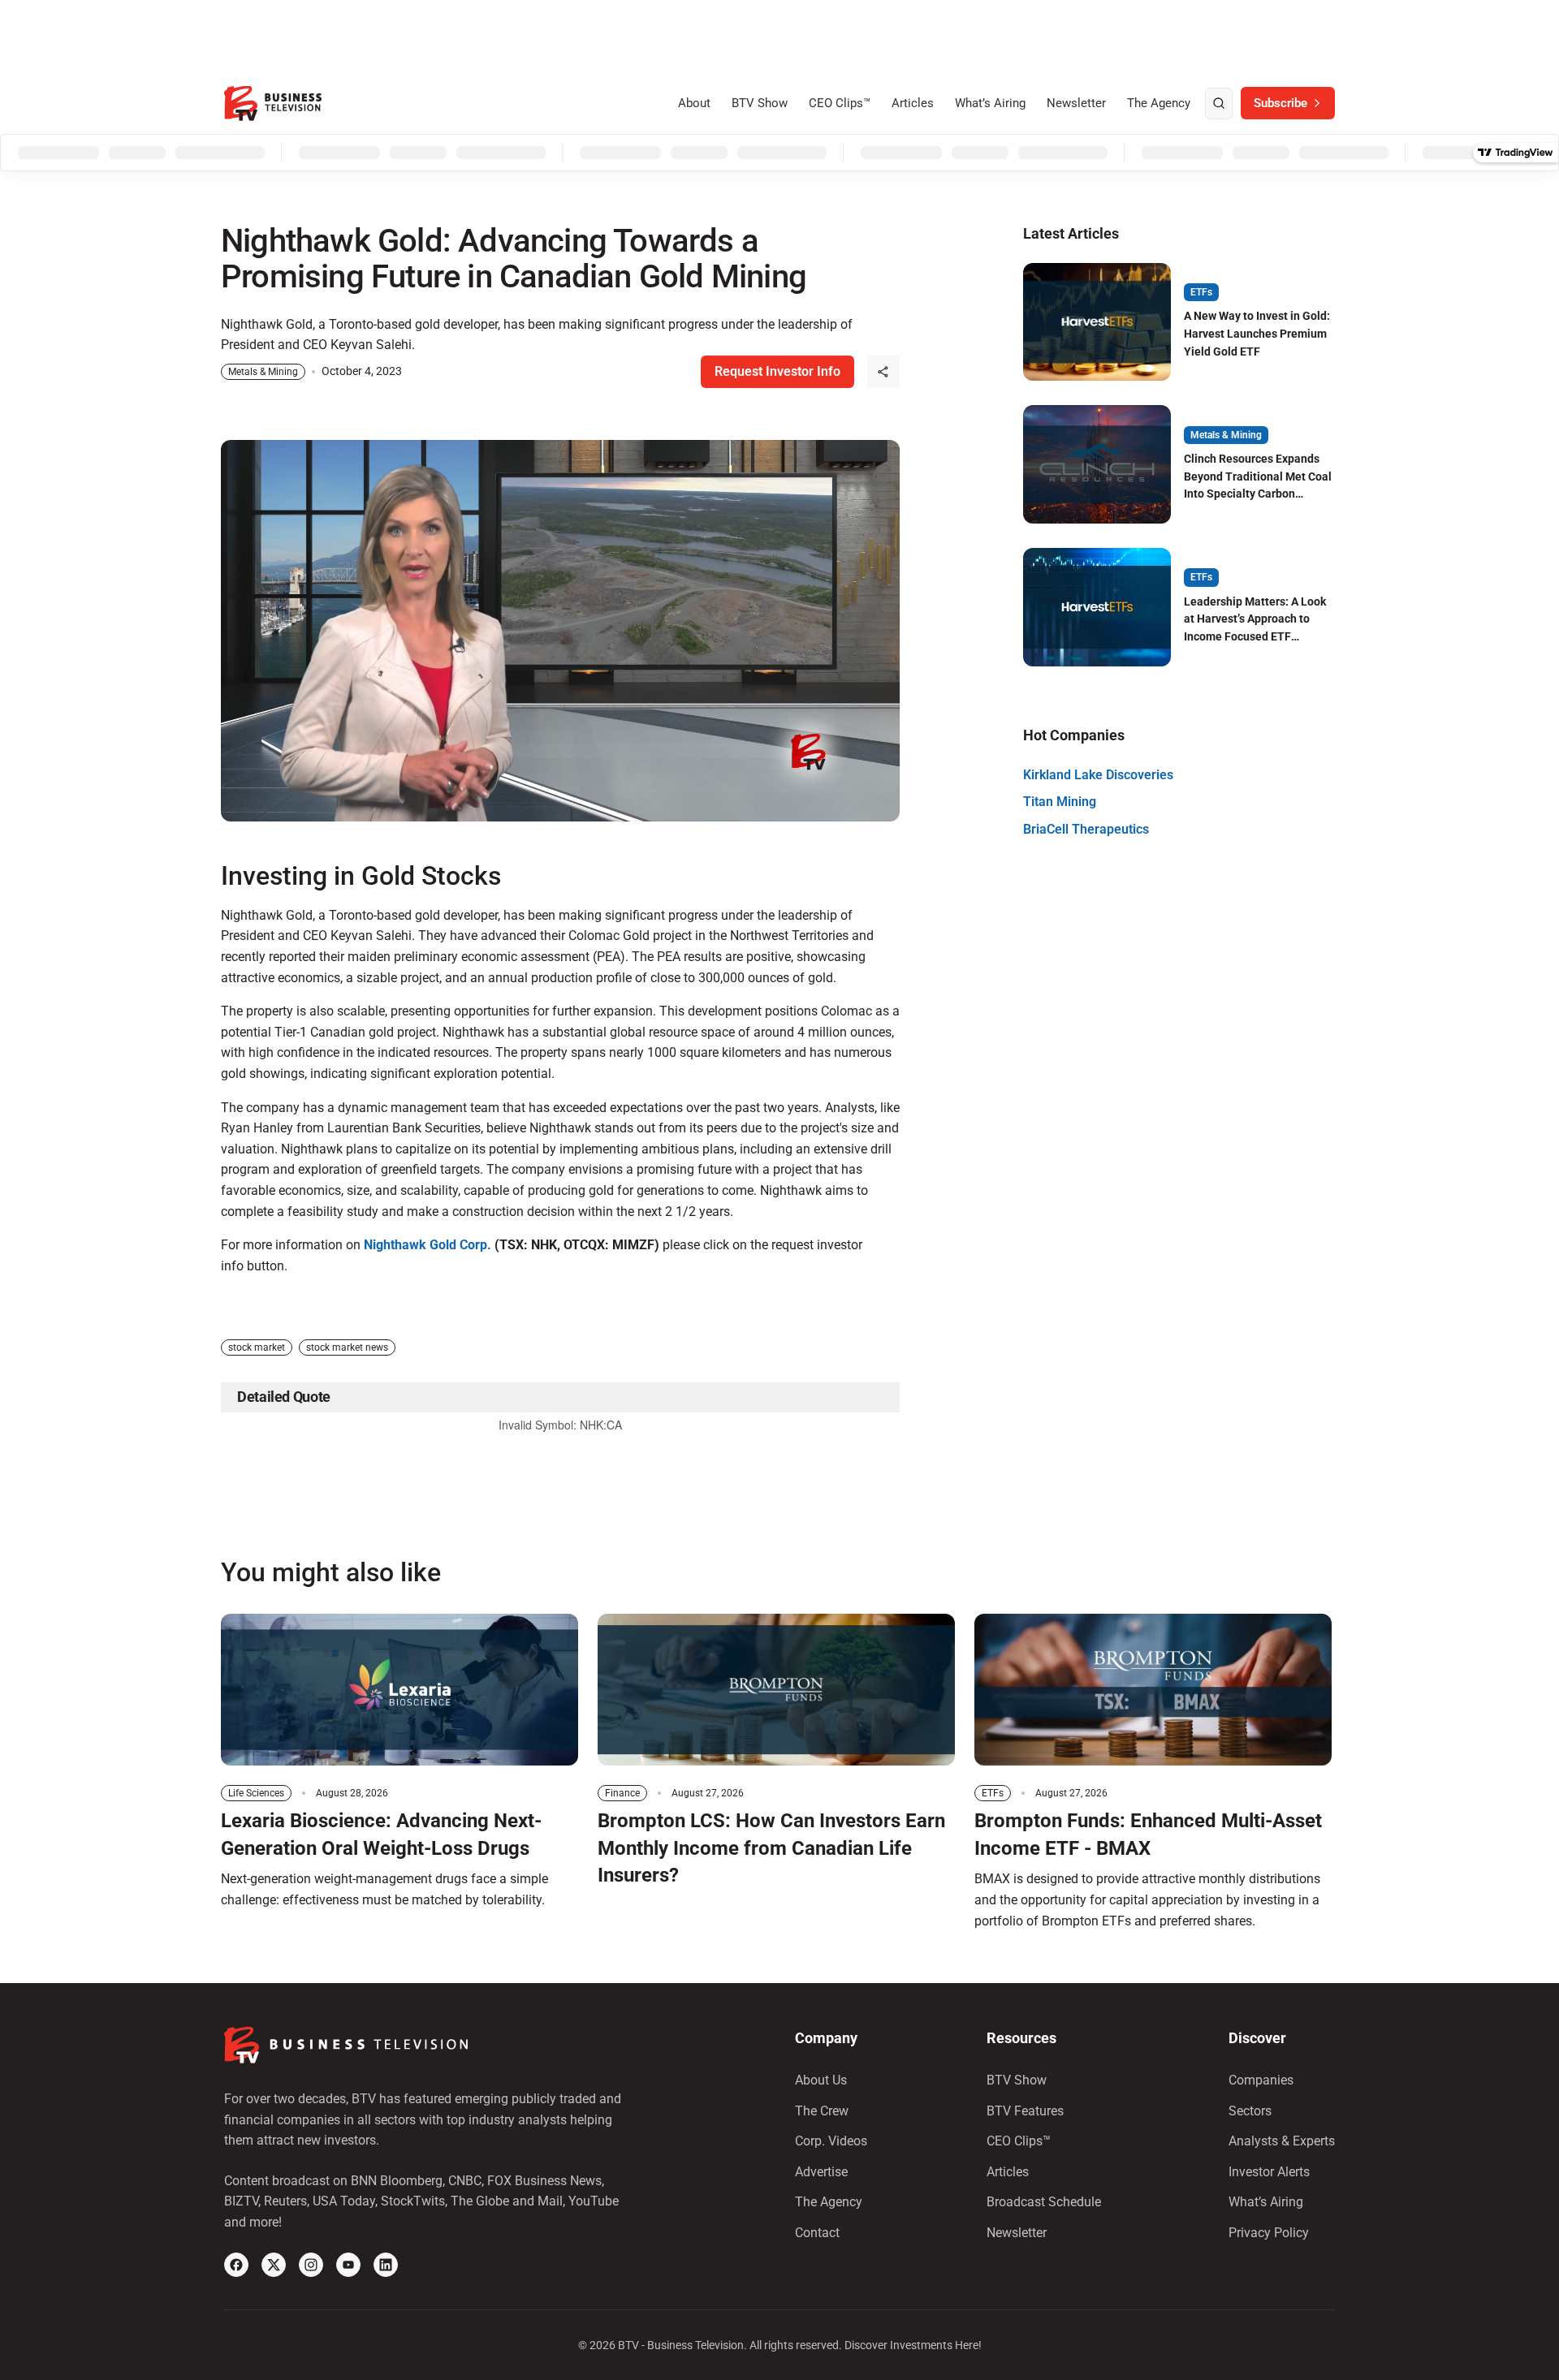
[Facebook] (236, 2265)
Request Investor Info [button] (777, 371)
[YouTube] (348, 2265)
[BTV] (273, 103)
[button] (883, 372)
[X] (274, 2265)
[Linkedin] (386, 2265)
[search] (1219, 104)
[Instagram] (311, 2265)
